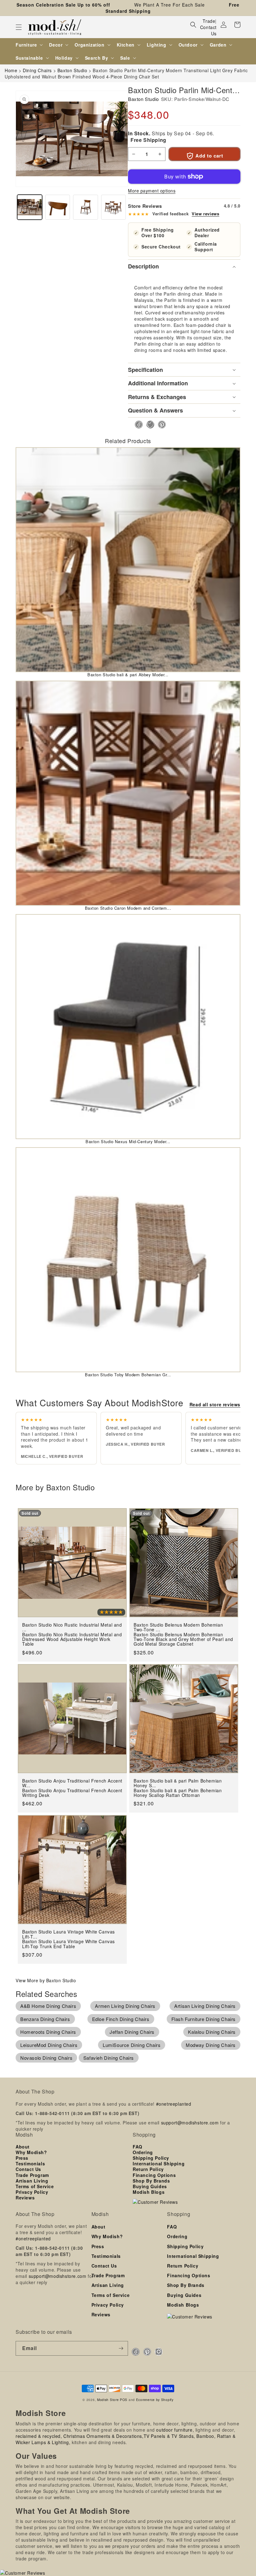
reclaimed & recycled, (39, 2436)
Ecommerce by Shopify (155, 2400)
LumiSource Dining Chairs (132, 2045)
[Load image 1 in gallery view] (30, 207)
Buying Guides (150, 2186)
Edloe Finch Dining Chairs (121, 2019)
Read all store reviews (215, 1404)
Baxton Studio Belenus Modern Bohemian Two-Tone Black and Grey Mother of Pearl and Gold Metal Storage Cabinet (183, 1639)
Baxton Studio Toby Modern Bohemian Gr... (128, 1375)
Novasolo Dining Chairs (46, 2058)
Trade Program (32, 2175)
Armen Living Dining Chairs (125, 2006)
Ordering (143, 2152)
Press (22, 2158)
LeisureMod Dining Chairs (49, 2045)
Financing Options (154, 2175)
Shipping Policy (151, 2158)
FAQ (138, 2147)
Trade (209, 21)
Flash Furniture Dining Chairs (204, 2019)
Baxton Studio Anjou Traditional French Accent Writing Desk (72, 1793)
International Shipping (159, 2163)
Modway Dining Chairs (211, 2045)
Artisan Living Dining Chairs (205, 2006)
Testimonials (30, 2163)
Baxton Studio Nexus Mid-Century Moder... (128, 1141)
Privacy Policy (32, 2192)
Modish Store (108, 2400)
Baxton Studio (143, 99)
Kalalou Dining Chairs (212, 2032)
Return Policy (148, 2169)
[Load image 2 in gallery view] (58, 207)
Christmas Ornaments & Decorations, (103, 2436)
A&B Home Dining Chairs (48, 2006)
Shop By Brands (151, 2181)
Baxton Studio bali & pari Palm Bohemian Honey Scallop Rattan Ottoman (178, 1793)
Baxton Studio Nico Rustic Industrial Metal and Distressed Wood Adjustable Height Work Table (72, 1639)
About (23, 2147)
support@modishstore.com (190, 2123)
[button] (19, 27)
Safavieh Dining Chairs (109, 2058)
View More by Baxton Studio (46, 1980)
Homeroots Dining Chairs (48, 2032)
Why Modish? (31, 2152)
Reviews (25, 2198)
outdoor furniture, (175, 2430)
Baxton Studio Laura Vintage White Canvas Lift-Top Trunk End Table (69, 1944)
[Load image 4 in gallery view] (114, 207)
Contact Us (208, 30)
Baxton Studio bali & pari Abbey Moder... (128, 675)
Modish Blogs (149, 2192)
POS (124, 2400)
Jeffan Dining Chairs (132, 2032)
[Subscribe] (121, 2348)
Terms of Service (35, 2186)
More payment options (152, 191)
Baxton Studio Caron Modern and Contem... (128, 908)
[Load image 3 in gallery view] (86, 207)
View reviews (205, 214)
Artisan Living (32, 2181)
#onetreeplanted (174, 2104)
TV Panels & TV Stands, (169, 2436)
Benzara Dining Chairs (45, 2019)
